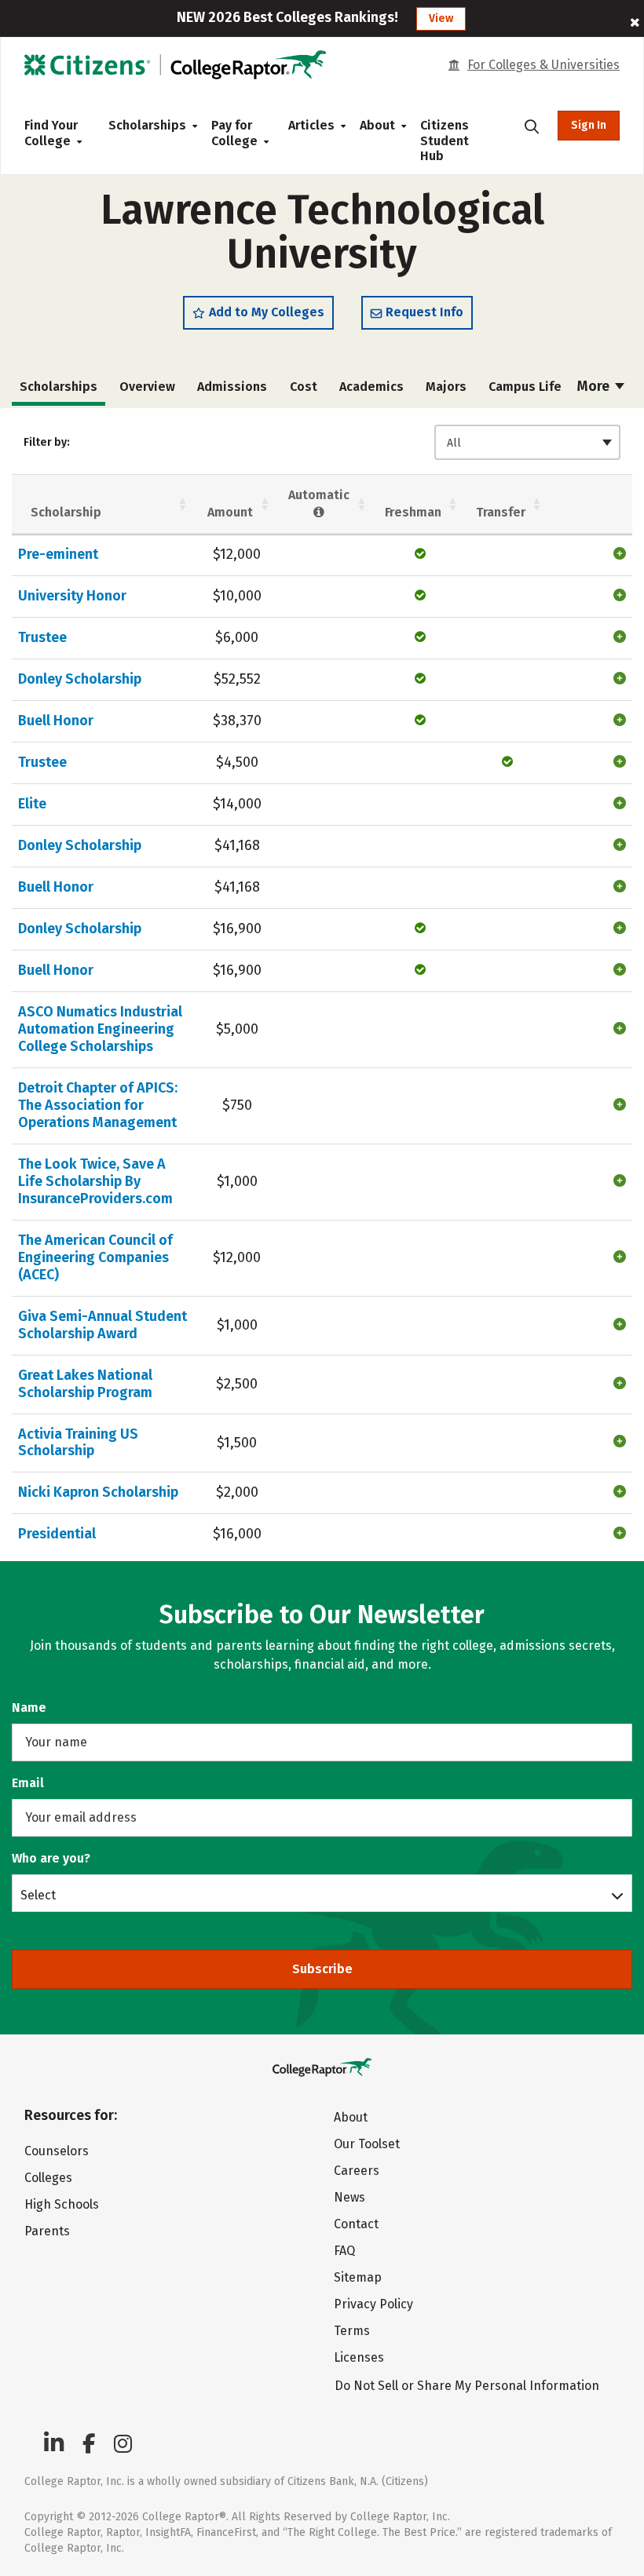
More (595, 386)
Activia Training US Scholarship (78, 1443)
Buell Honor (56, 721)
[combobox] (527, 442)
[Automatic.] (319, 512)
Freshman (413, 512)
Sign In (589, 125)
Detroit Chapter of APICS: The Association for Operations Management (98, 1105)
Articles (311, 125)
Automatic (319, 495)
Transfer (501, 512)
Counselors (57, 2151)
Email (28, 1783)
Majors (446, 387)
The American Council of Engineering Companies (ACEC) (95, 1257)
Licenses (359, 2357)
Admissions (232, 387)
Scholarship (66, 512)
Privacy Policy (373, 2304)
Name (29, 1708)
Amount (230, 512)
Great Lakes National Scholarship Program (85, 1384)
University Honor (72, 596)
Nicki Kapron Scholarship (98, 1492)
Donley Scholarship (80, 679)
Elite (32, 804)
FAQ (344, 2251)
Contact (356, 2224)
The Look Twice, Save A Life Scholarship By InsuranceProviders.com (95, 1181)
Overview (147, 387)
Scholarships (147, 125)
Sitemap (358, 2277)
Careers (357, 2171)
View (441, 18)
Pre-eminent (58, 554)
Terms (352, 2331)
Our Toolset (367, 2144)
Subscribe (322, 1969)
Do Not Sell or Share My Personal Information (467, 2386)
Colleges (48, 2178)
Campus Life (525, 387)
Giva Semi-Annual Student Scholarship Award (102, 1325)
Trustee (42, 637)
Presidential (57, 1534)
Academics (371, 387)
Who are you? (51, 1858)
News (349, 2197)
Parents (47, 2231)
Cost (304, 387)
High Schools (62, 2204)
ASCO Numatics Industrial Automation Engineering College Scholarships (100, 1029)
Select (38, 1895)
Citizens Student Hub (445, 140)
